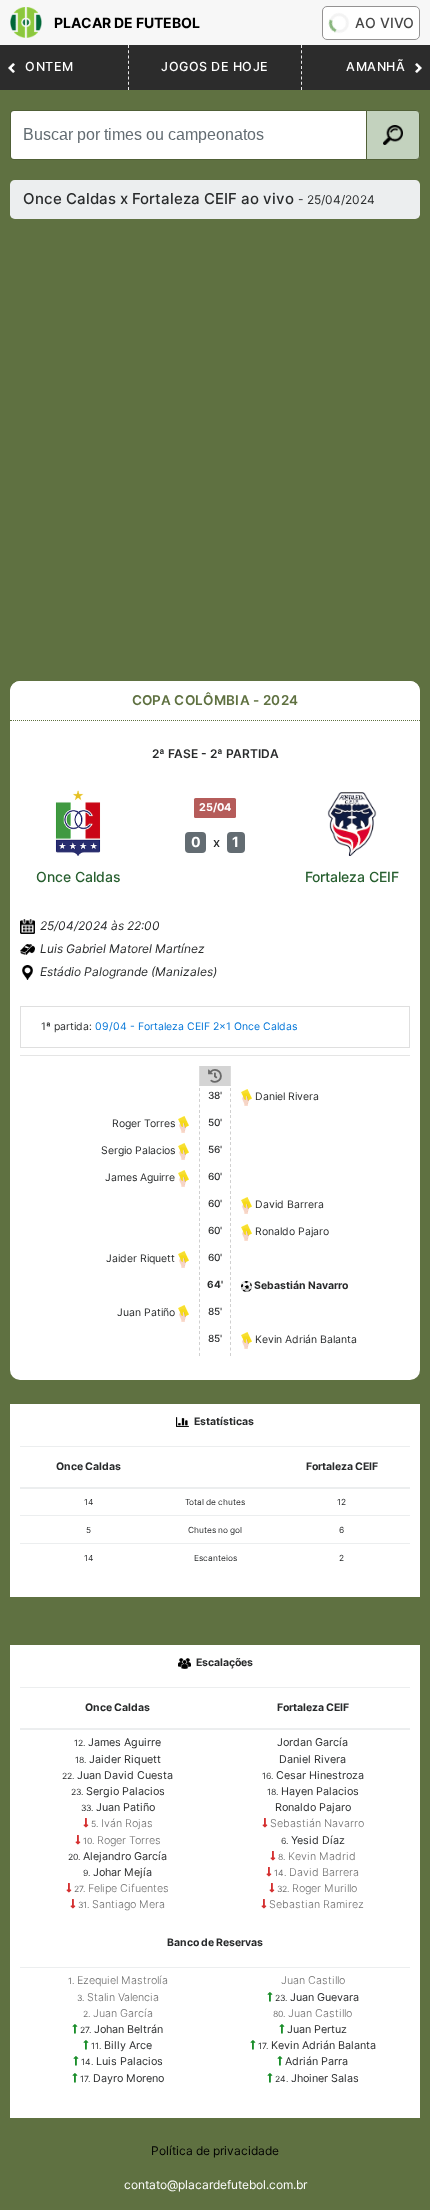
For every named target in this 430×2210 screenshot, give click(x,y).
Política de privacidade (215, 2150)
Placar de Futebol (127, 22)
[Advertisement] (215, 450)
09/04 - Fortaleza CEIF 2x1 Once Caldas (196, 1026)
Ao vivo (384, 22)
